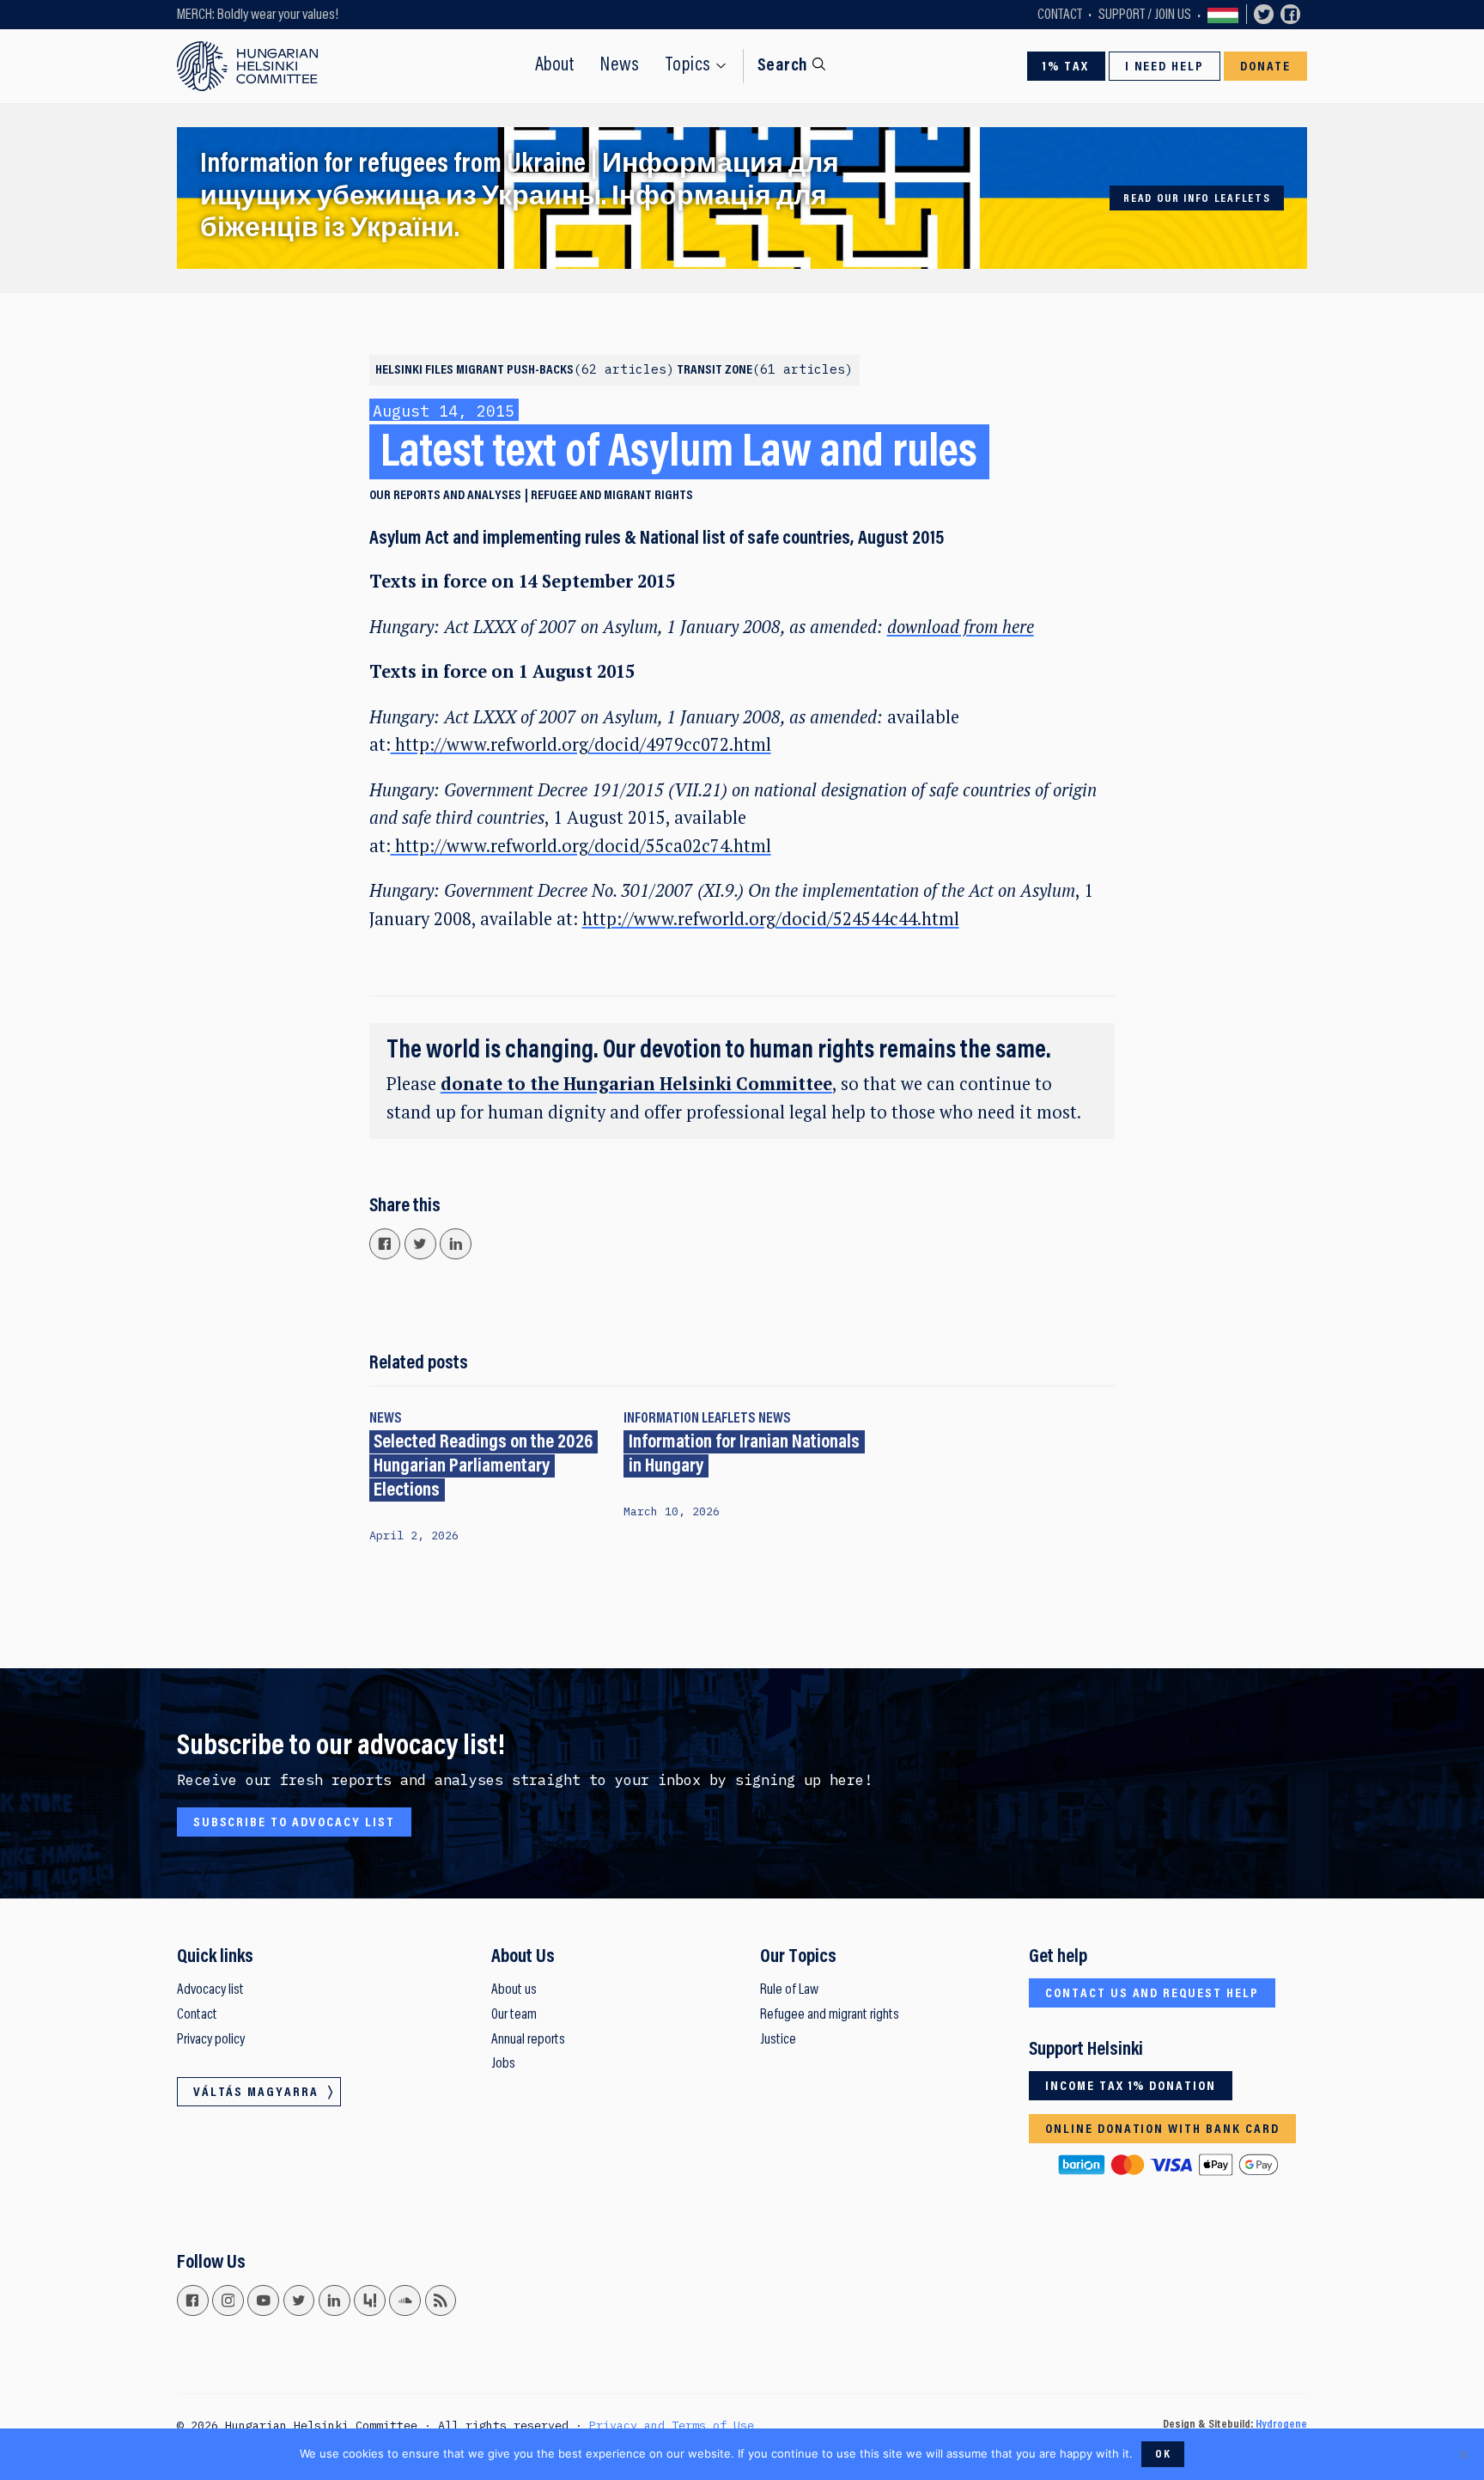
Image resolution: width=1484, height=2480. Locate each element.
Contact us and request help (1152, 1994)
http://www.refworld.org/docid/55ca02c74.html (581, 846)
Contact (1060, 15)
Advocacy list (210, 1990)
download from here (961, 627)
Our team (514, 2015)
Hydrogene (1281, 2425)
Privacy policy (211, 2040)
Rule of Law (789, 1990)
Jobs (503, 2064)
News (620, 66)
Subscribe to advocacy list (294, 1823)
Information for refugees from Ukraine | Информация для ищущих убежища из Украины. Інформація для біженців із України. (520, 198)
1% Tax (1066, 67)
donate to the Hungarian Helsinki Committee (636, 1084)
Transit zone (761, 370)
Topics (688, 66)
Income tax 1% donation (1131, 2087)
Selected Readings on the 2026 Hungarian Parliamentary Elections (483, 1467)
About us (514, 1990)
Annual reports (528, 2040)
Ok (1163, 2455)
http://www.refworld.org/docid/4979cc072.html (581, 744)
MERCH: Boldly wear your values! (258, 15)
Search (783, 66)
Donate (1266, 67)
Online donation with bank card (1162, 2130)
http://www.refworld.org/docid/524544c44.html (771, 919)
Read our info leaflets (1197, 199)
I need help (1165, 67)
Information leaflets (690, 1419)
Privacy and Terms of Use (672, 2425)
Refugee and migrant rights (612, 496)
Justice (778, 2040)
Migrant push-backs (561, 370)
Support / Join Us (1145, 15)
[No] (1463, 2454)
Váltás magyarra (1223, 15)
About (555, 66)
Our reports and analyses (445, 496)
